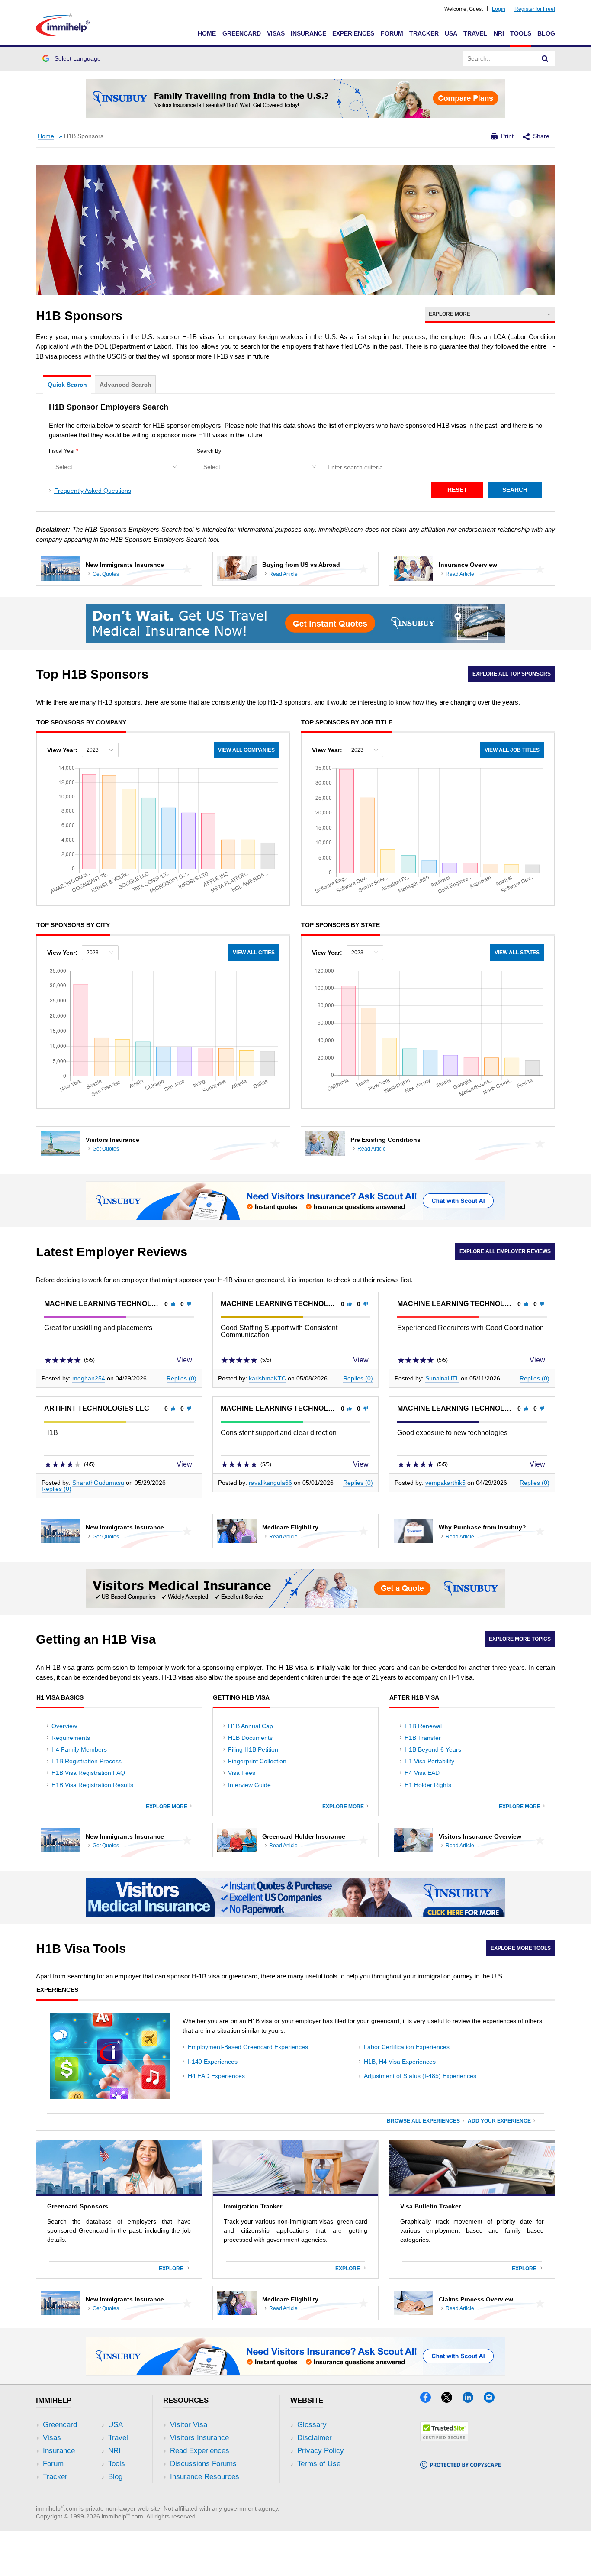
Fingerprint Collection (257, 1761)
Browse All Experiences (423, 2121)
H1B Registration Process (87, 1761)
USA (451, 33)
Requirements (71, 1738)
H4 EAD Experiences (216, 2076)
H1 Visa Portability (429, 1761)
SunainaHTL (442, 1378)
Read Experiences (200, 2451)
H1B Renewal (423, 1726)
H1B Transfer (423, 1738)
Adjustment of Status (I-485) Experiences (420, 2076)
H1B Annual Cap (251, 1726)
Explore (173, 2269)
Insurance (308, 33)
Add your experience (499, 2121)
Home (207, 33)
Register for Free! (535, 9)
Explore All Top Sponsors (512, 674)
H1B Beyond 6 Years (433, 1749)
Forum (392, 33)
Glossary (312, 2425)
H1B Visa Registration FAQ (88, 1773)
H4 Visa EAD (422, 1773)
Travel (475, 33)
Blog (546, 33)
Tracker (424, 33)
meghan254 (89, 1378)
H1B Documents (250, 1738)
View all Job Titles (512, 750)
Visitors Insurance (199, 2438)
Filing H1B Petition (253, 1749)
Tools (521, 33)
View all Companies (246, 750)
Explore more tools (521, 1948)
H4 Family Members (79, 1749)
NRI (499, 33)
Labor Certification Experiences (407, 2047)
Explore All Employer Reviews (505, 1251)
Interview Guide (249, 1785)
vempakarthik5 (445, 1483)
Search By (209, 451)
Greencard (242, 33)
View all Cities (254, 953)
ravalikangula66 (270, 1483)
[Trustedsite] (444, 2439)
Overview (64, 1726)
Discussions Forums (203, 2464)
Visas (276, 33)
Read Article (283, 574)
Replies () (181, 1378)
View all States (517, 953)
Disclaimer (315, 2438)
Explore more (168, 1807)
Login (499, 9)
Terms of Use (319, 2464)
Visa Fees (242, 1773)
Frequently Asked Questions (93, 491)
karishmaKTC (267, 1378)
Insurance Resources (205, 2477)
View (185, 1360)
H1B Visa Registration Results (92, 1785)
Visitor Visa (189, 2425)
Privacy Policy (321, 2451)
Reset (457, 490)
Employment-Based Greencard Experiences (248, 2047)
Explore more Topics (520, 1639)
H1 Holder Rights (428, 1785)
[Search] (545, 58)
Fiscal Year (64, 451)
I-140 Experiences (213, 2062)
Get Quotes (106, 574)
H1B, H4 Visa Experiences (400, 2062)
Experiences (353, 33)
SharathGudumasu (98, 1483)
